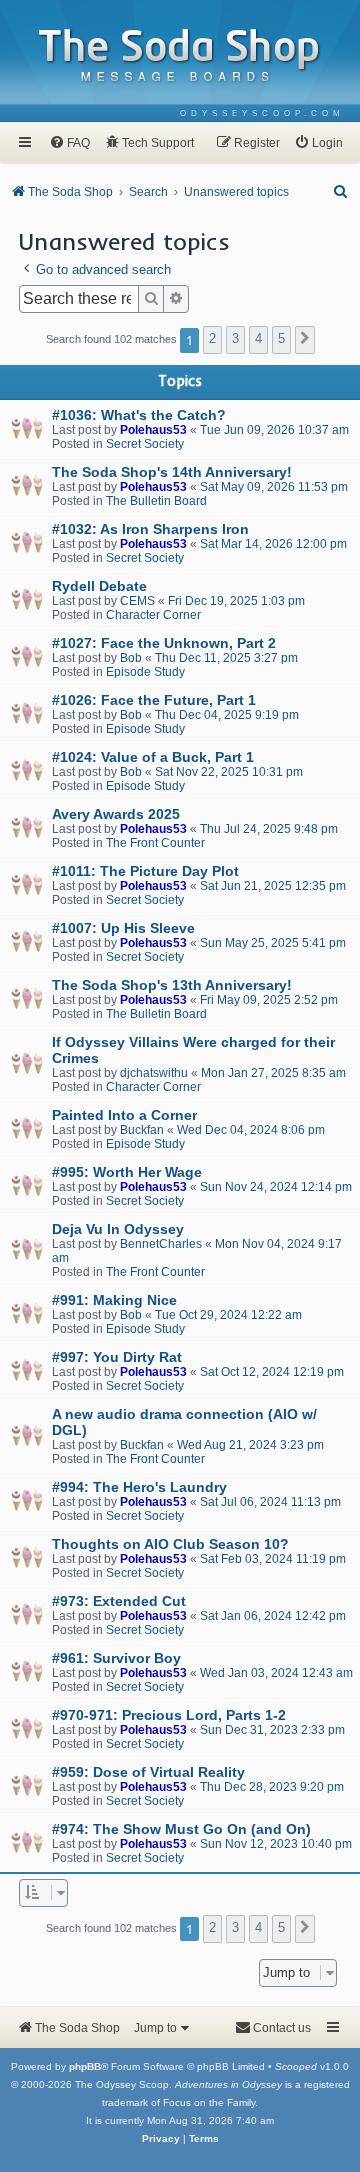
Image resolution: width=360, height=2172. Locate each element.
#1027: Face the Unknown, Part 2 (164, 643)
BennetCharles (161, 1244)
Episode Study (145, 672)
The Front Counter (155, 843)
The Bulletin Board (156, 501)
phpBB (85, 2066)
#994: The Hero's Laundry (139, 1487)
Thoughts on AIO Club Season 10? (170, 1544)
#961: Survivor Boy (116, 1658)
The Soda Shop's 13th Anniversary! (172, 985)
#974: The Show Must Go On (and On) (181, 1829)
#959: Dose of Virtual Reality (148, 1772)
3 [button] (235, 338)
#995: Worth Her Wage (127, 1172)
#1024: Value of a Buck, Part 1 (153, 757)
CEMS (137, 601)
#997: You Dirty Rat (117, 1357)
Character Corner (153, 615)
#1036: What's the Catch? (139, 415)
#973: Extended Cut (119, 1601)
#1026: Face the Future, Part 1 (154, 700)
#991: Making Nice (114, 1300)
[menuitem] (262, 113)
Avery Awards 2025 (116, 814)
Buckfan (142, 1130)
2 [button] (212, 338)
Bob (131, 658)
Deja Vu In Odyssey (118, 1229)
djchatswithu (154, 1073)
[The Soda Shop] (180, 56)
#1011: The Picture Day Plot (145, 871)
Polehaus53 (153, 430)
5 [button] (281, 338)
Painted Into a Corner (124, 1115)
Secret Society (145, 444)
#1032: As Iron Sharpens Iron (150, 529)
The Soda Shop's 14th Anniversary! (172, 472)
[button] (305, 340)
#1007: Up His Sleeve (123, 928)
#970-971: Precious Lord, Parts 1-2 (169, 1715)
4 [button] (258, 338)
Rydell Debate (99, 586)
